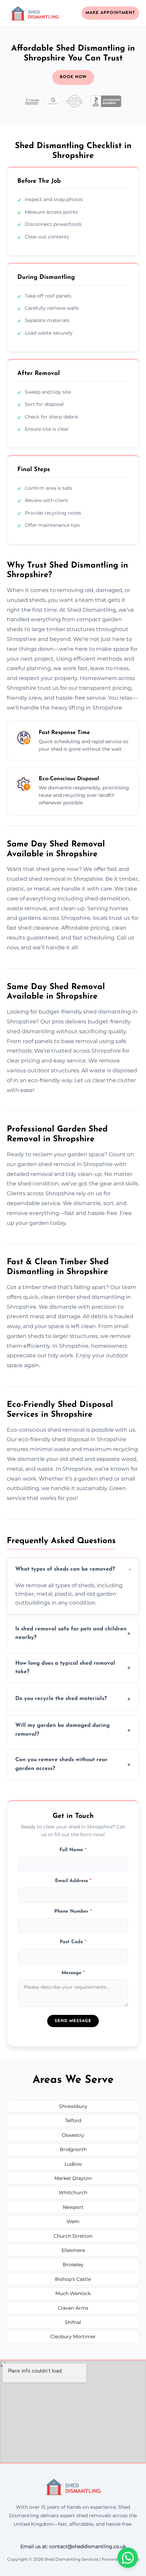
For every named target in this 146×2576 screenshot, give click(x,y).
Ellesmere (73, 2250)
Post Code (73, 1942)
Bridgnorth (73, 2149)
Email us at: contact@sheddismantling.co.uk (73, 2546)
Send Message (73, 2021)
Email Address (73, 1881)
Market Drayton (73, 2178)
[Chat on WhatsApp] (128, 2558)
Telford (73, 2121)
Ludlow (73, 2164)
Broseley (73, 2265)
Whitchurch (73, 2193)
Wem (73, 2221)
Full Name (73, 1850)
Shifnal (73, 2322)
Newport (73, 2207)
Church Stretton (73, 2236)
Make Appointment (110, 13)
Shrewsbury (73, 2106)
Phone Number (73, 1911)
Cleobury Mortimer (73, 2337)
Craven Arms (73, 2308)
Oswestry (73, 2135)
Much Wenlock (73, 2293)
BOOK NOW (73, 77)
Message (73, 1973)
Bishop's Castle (73, 2279)
